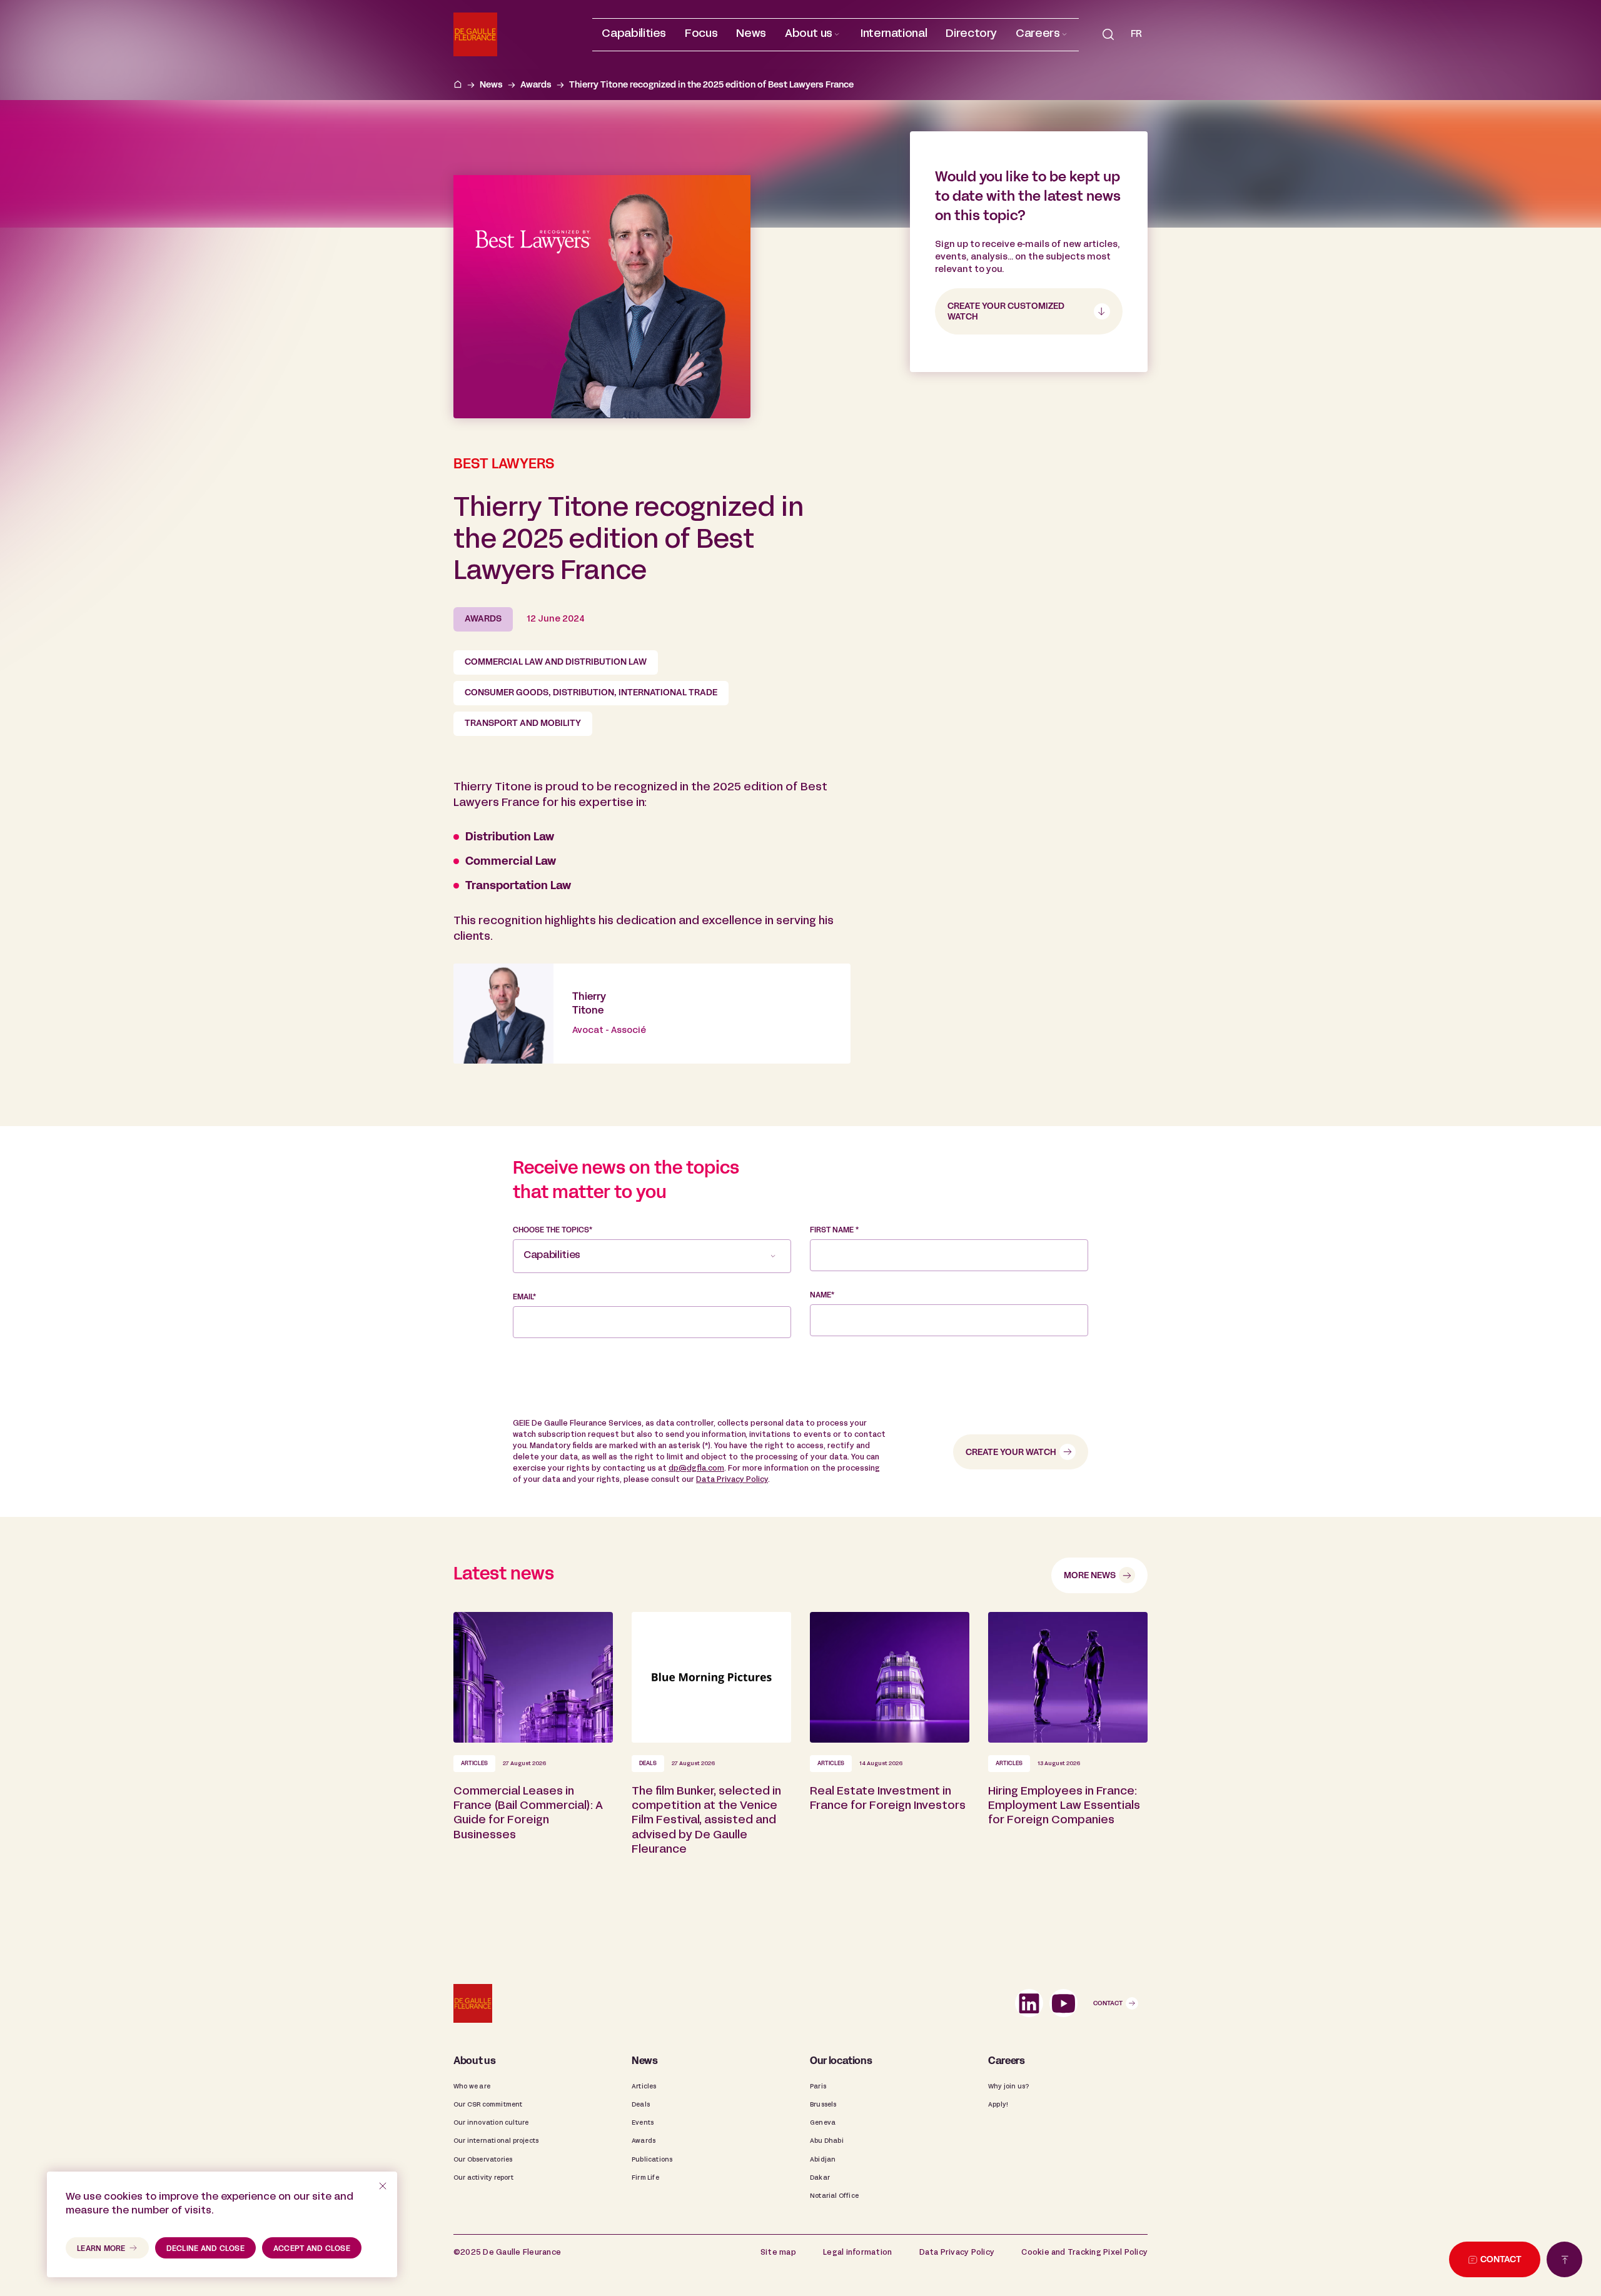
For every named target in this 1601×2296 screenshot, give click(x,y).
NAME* (822, 1296)
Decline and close (205, 2249)
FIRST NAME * (834, 1231)
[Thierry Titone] (652, 1014)
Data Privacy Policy (732, 1480)
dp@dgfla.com (696, 1469)
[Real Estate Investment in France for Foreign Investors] (890, 1754)
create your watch (1011, 1453)
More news (1090, 1576)
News (491, 85)
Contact (1108, 2004)
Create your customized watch (1006, 312)
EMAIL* (524, 1297)
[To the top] (1564, 2259)
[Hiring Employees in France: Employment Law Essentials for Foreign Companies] (1068, 1754)
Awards (536, 85)
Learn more (101, 2249)
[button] (813, 35)
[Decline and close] (383, 2186)
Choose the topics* (553, 1231)
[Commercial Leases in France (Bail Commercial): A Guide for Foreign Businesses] (533, 1754)
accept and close (312, 2249)
